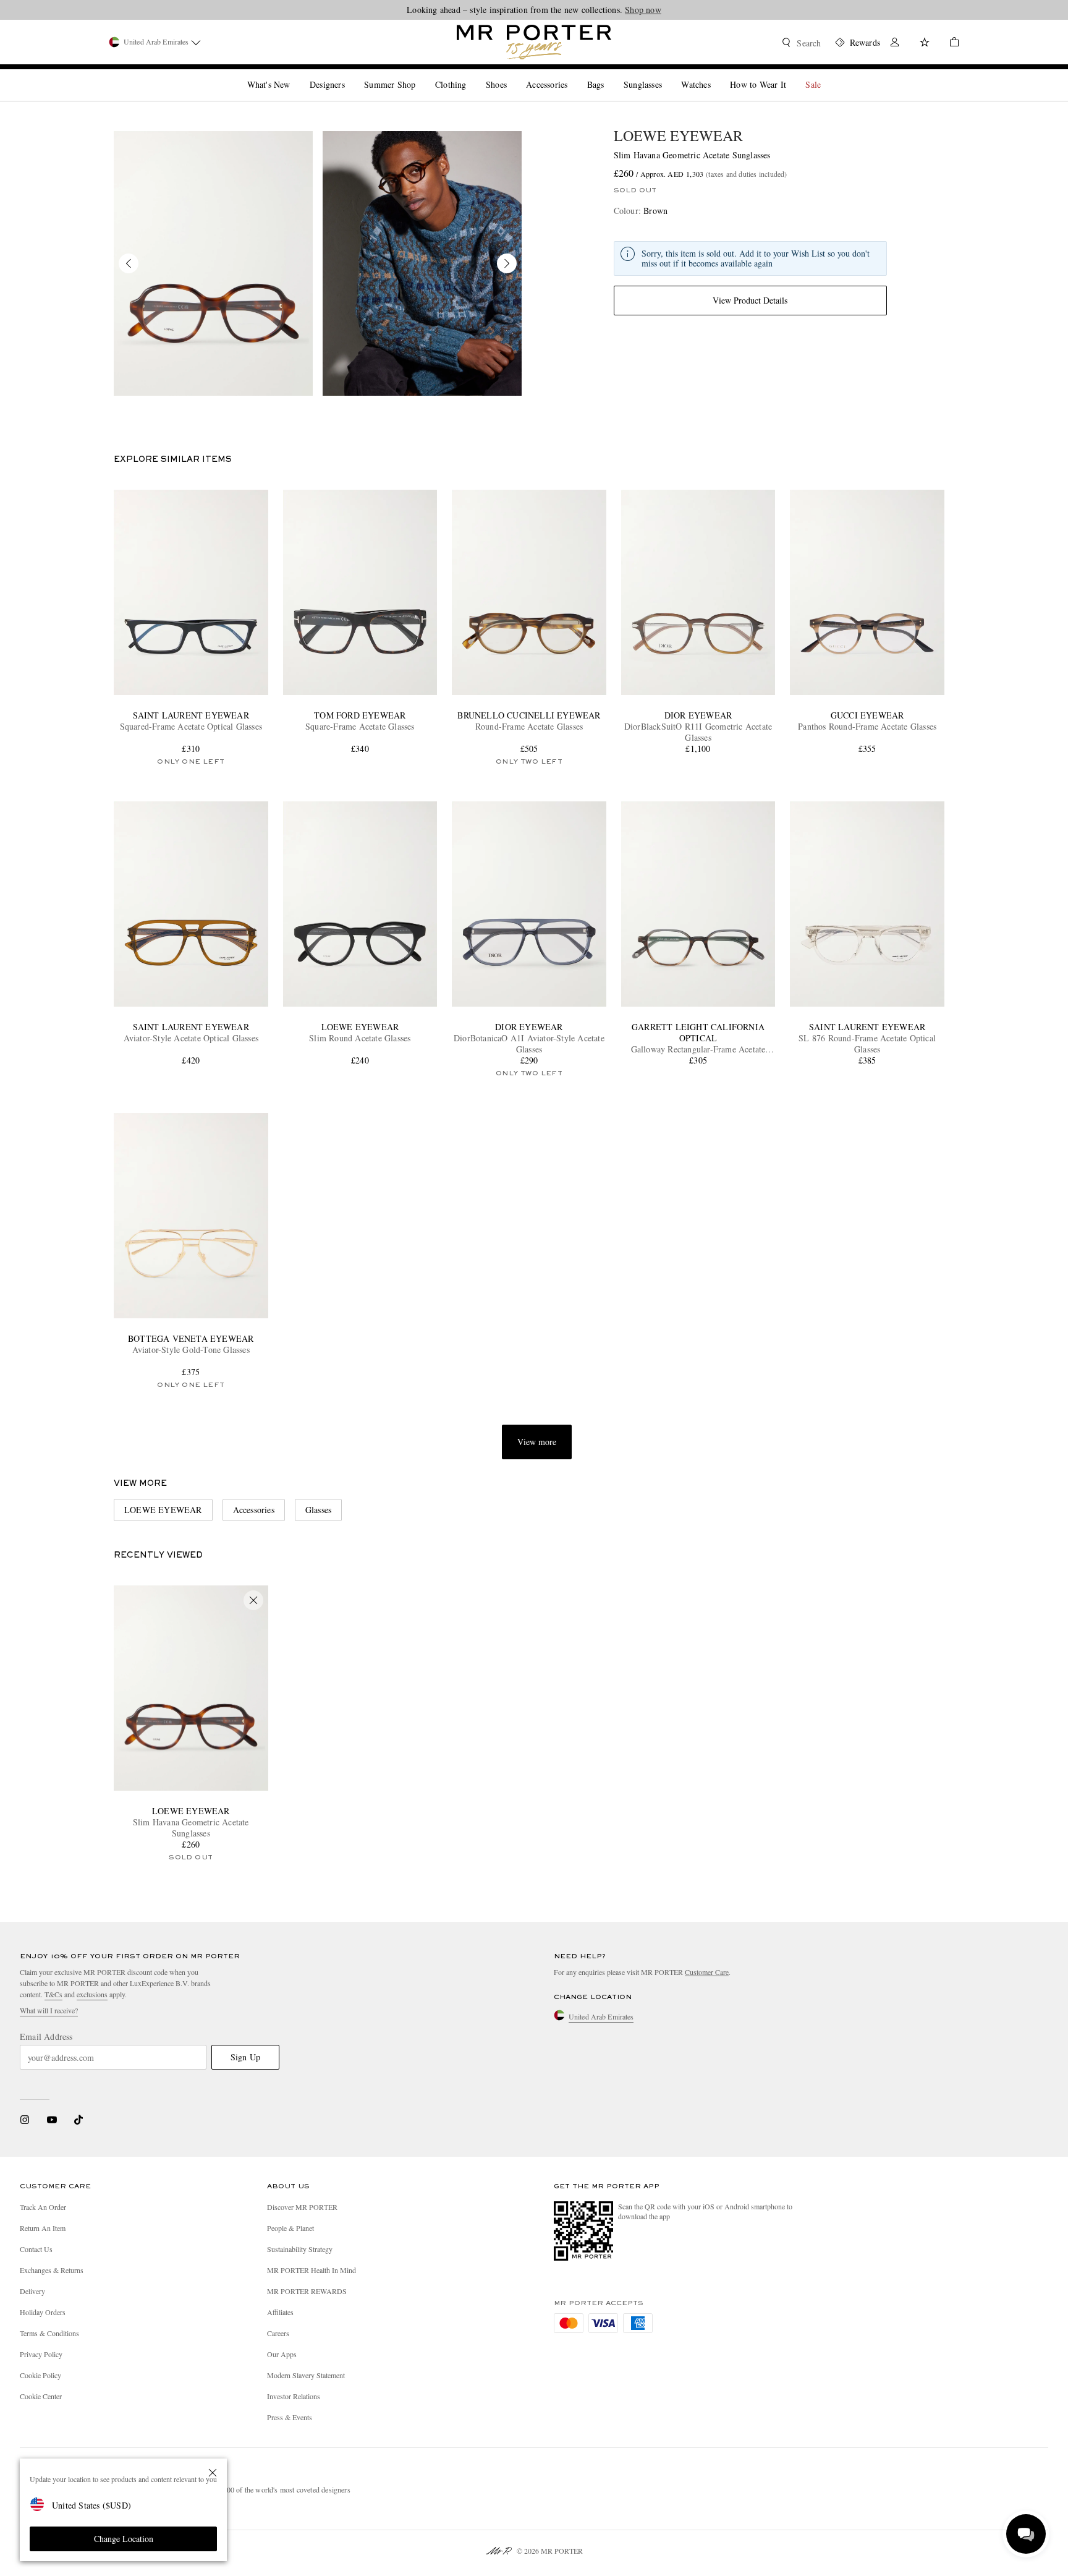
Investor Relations (294, 2396)
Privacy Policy (41, 2354)
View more (537, 1442)
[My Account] (895, 44)
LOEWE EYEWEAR (678, 135)
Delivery (32, 2291)
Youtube (52, 2120)
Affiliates (280, 2312)
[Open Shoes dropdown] (512, 74)
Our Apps (282, 2354)
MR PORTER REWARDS (307, 2291)
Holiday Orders (43, 2312)
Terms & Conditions (49, 2333)
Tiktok (78, 2120)
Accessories (254, 1510)
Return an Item (43, 2228)
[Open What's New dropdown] (295, 74)
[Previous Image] (129, 263)
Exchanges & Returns (52, 2270)
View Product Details (750, 300)
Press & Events (290, 2417)
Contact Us (36, 2249)
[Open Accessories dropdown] (572, 74)
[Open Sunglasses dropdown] (667, 74)
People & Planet (290, 2228)
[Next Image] (507, 263)
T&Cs (53, 1994)
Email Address (46, 2037)
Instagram (25, 2120)
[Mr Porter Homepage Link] (534, 42)
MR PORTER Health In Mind (311, 2270)
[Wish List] (925, 44)
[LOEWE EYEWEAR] (213, 263)
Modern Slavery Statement (306, 2375)
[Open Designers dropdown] (350, 74)
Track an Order (43, 2207)
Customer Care (707, 1972)
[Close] (213, 2473)
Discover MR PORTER (302, 2207)
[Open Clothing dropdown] (471, 74)
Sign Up (245, 2057)
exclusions (92, 1994)
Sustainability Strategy (300, 2249)
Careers (278, 2333)
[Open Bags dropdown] (609, 74)
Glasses (318, 1510)
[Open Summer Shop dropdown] (420, 74)
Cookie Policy (40, 2375)
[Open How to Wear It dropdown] (791, 74)
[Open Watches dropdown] (716, 74)
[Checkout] (949, 44)
